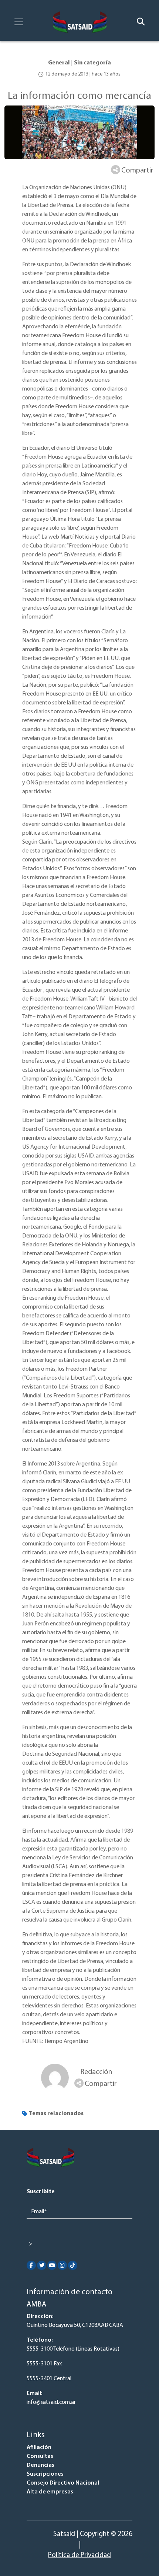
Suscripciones (45, 2474)
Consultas (40, 2456)
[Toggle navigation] (19, 22)
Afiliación (39, 2448)
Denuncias (40, 2465)
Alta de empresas (50, 2492)
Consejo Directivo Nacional (63, 2483)
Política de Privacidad (79, 2555)
